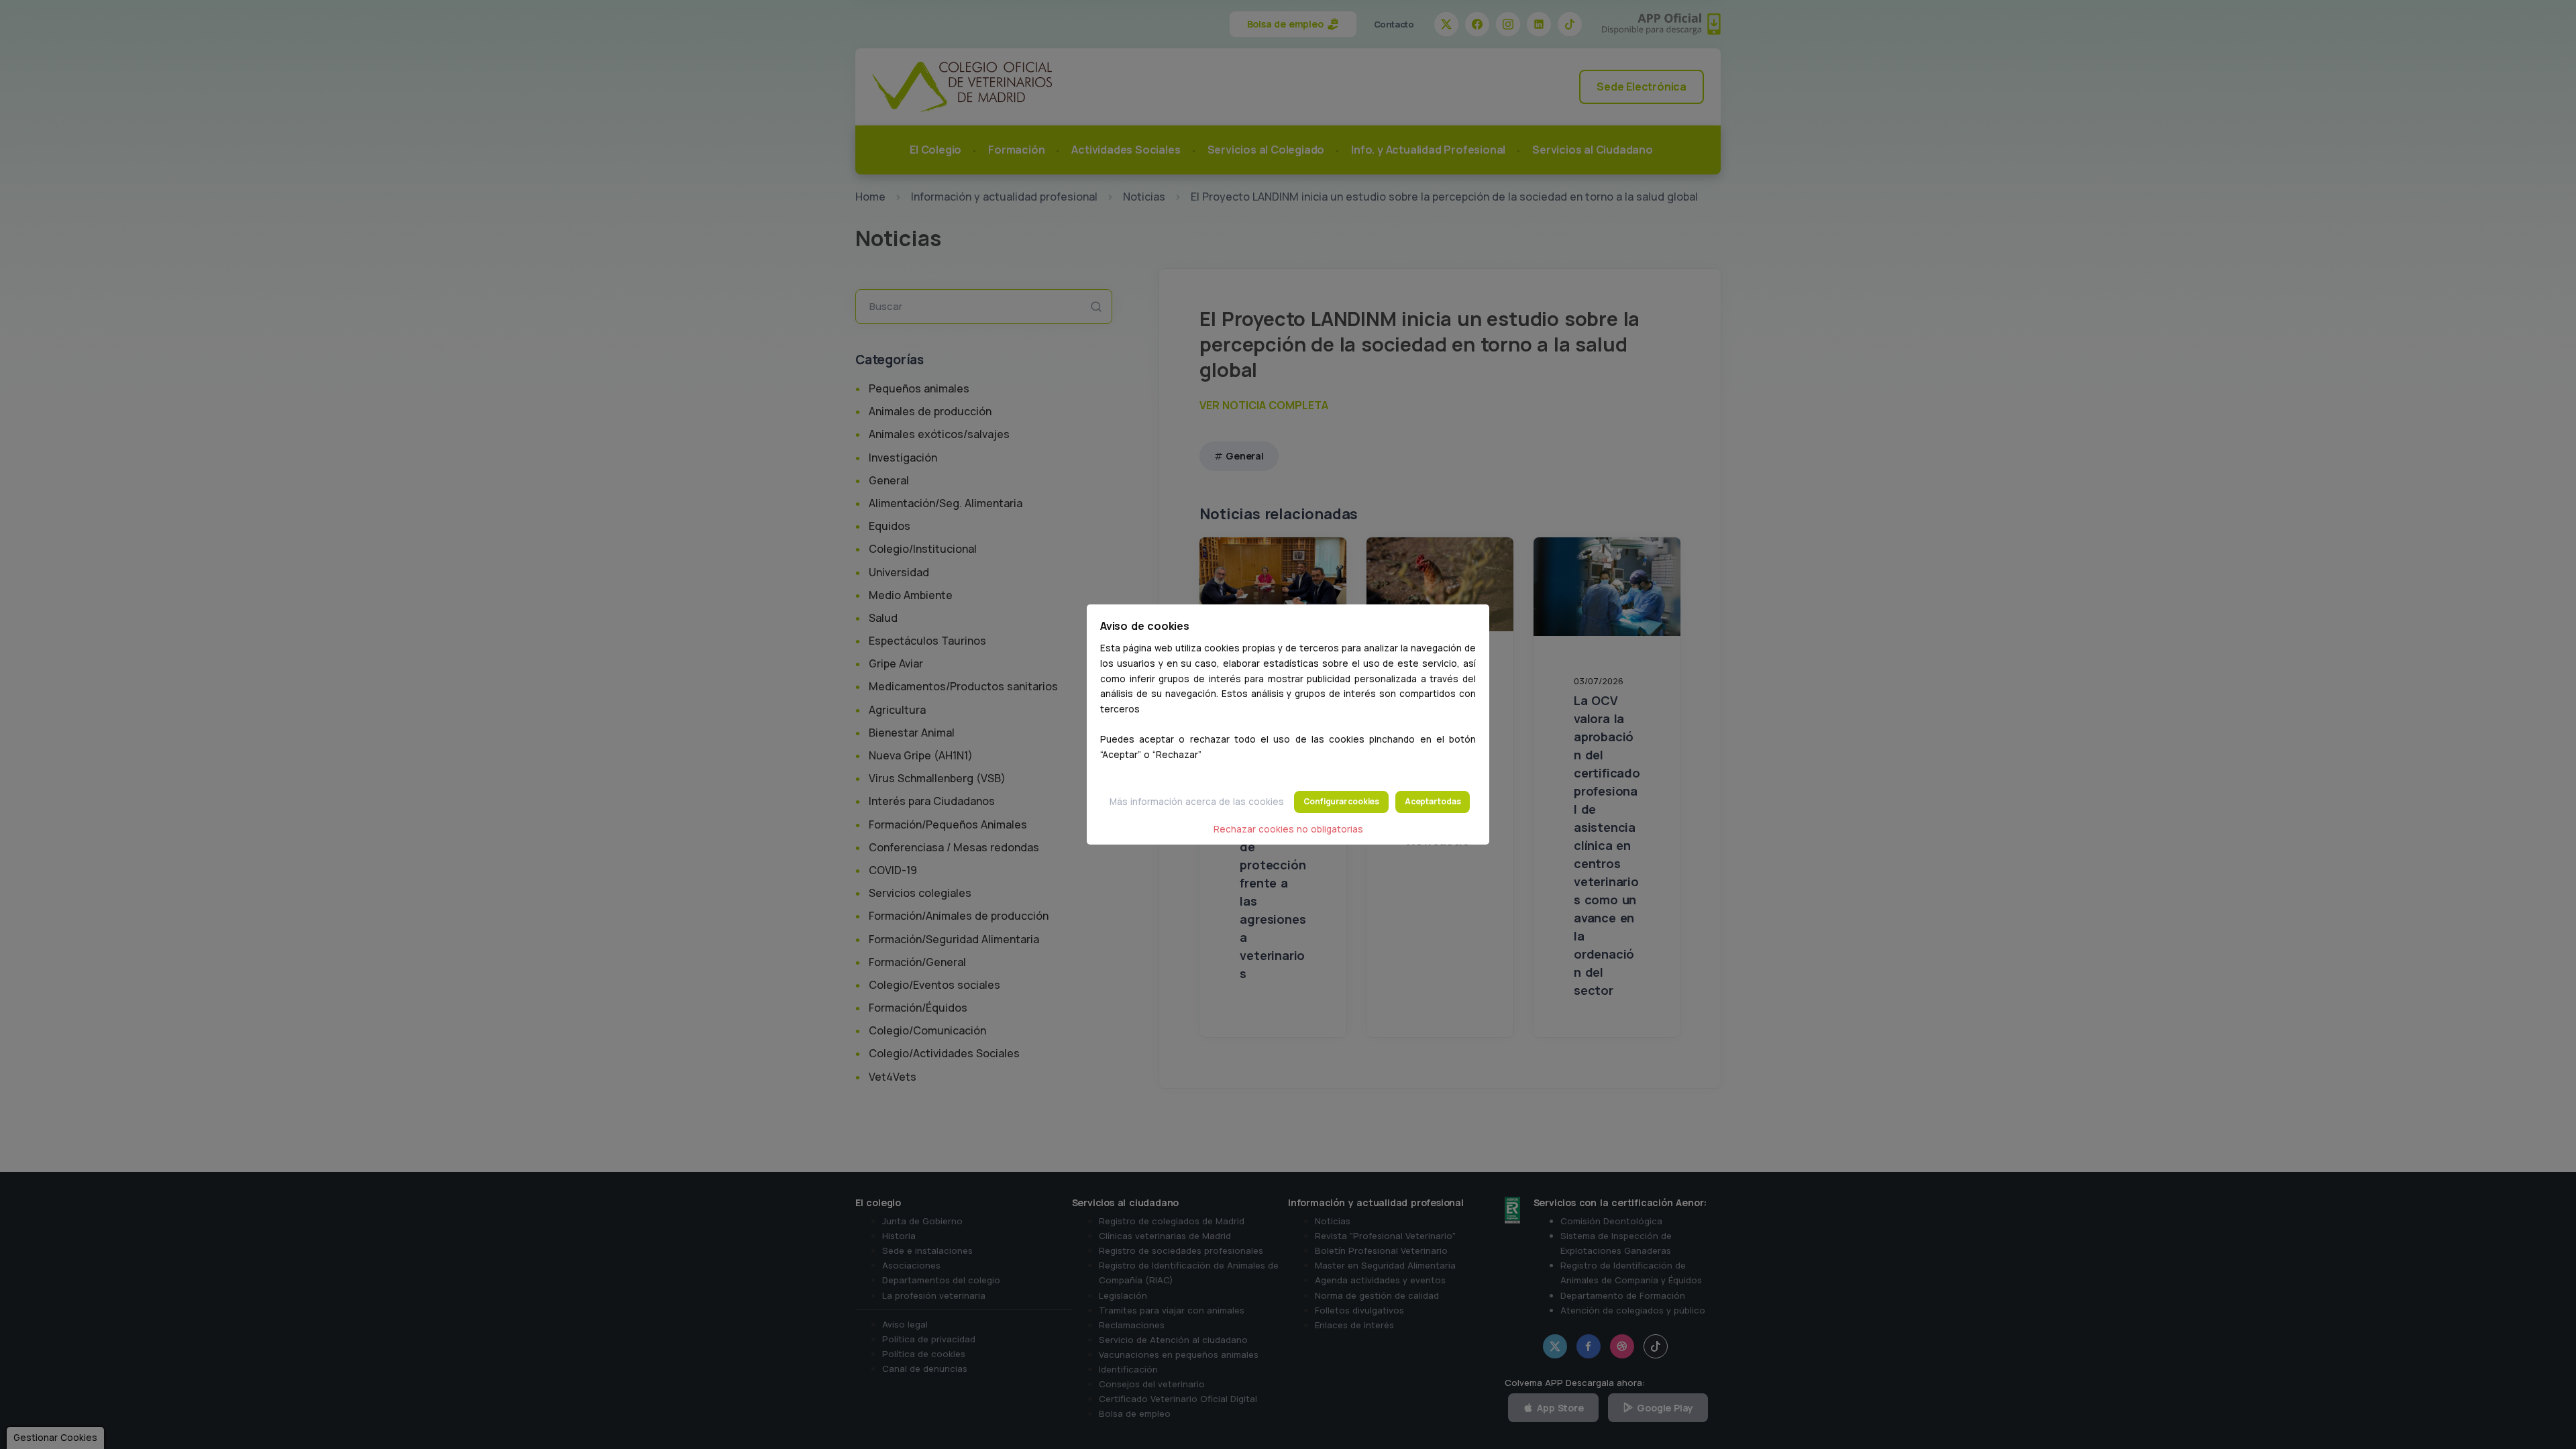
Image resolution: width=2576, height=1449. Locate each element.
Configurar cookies (1341, 801)
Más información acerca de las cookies (1197, 802)
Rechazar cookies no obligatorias (1288, 829)
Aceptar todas (1433, 801)
